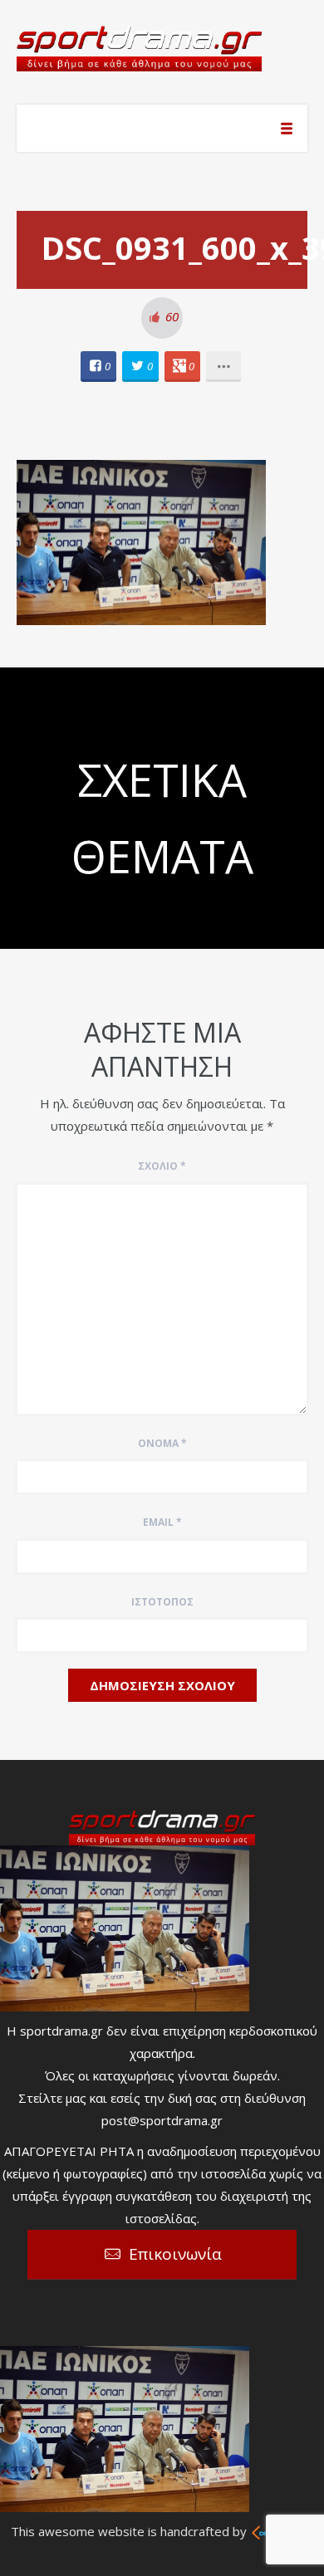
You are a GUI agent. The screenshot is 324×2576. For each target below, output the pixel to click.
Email (162, 1522)
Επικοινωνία (175, 2254)
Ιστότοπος (162, 1602)
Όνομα (162, 1443)
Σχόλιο (162, 1166)
